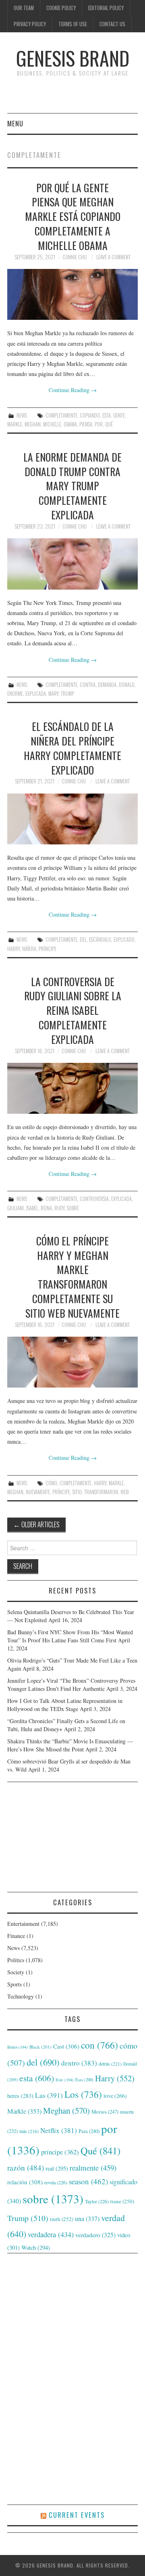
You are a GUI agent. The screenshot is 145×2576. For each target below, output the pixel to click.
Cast (66, 2046)
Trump (67, 694)
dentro (79, 2063)
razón (26, 2167)
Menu (15, 123)
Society (16, 1972)
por (99, 424)
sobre (73, 1208)
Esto (84, 2080)
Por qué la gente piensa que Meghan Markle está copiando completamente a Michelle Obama (73, 216)
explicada (36, 694)
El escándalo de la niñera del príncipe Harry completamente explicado (72, 748)
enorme (15, 694)
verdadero (95, 2235)
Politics (16, 1960)
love (115, 2096)
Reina (46, 1208)
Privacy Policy (30, 24)
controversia (94, 1199)
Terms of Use (73, 24)
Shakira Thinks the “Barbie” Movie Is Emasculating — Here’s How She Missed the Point (70, 1745)
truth (62, 2219)
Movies (105, 2112)
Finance (16, 1936)
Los (83, 2094)
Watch (36, 2247)
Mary (53, 694)
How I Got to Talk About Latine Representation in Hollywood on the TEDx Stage (65, 1705)
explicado (124, 939)
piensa (86, 424)
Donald (127, 685)
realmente (93, 2168)
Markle (15, 424)
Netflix (59, 2130)
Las (49, 2095)
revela (56, 2182)
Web (124, 1492)
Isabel (32, 1208)
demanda (107, 685)
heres (20, 2096)
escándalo (100, 939)
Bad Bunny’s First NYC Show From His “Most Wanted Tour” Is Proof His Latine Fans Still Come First (70, 1636)
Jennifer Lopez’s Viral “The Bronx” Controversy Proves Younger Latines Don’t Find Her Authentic (71, 1685)
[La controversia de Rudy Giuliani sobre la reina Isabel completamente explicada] (72, 1089)
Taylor (97, 2201)
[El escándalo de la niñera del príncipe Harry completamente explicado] (72, 819)
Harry (13, 949)
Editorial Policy (106, 8)
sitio (77, 1492)
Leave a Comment (113, 257)
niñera (29, 949)
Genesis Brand (73, 58)
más (29, 2131)
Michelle (52, 424)
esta (107, 415)
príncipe (48, 949)
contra (88, 685)
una (87, 2218)
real (57, 2168)
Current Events (77, 2515)
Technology (21, 1996)
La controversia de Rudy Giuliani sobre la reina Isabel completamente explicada (73, 1010)
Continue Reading (73, 390)
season (88, 2181)
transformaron (101, 1492)
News (22, 415)
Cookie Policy (61, 8)
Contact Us (112, 24)
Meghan (33, 424)
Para (89, 2131)
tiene (122, 2201)
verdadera (51, 2234)
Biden (18, 2047)
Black (40, 2047)
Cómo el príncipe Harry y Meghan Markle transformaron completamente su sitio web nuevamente (72, 1277)
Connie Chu (75, 257)
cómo (51, 1483)
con (99, 2045)
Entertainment (23, 1924)
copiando (90, 415)
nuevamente (38, 1492)
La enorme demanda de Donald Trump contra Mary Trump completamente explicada (72, 486)
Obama (70, 424)
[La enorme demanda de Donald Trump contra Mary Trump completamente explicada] (72, 564)
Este (65, 2080)
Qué (109, 424)
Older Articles (36, 1524)
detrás (110, 2064)
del (83, 939)
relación (25, 2182)
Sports (14, 1984)
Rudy (59, 1208)
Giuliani (16, 1208)
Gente (119, 415)
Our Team (24, 8)
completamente (61, 415)
